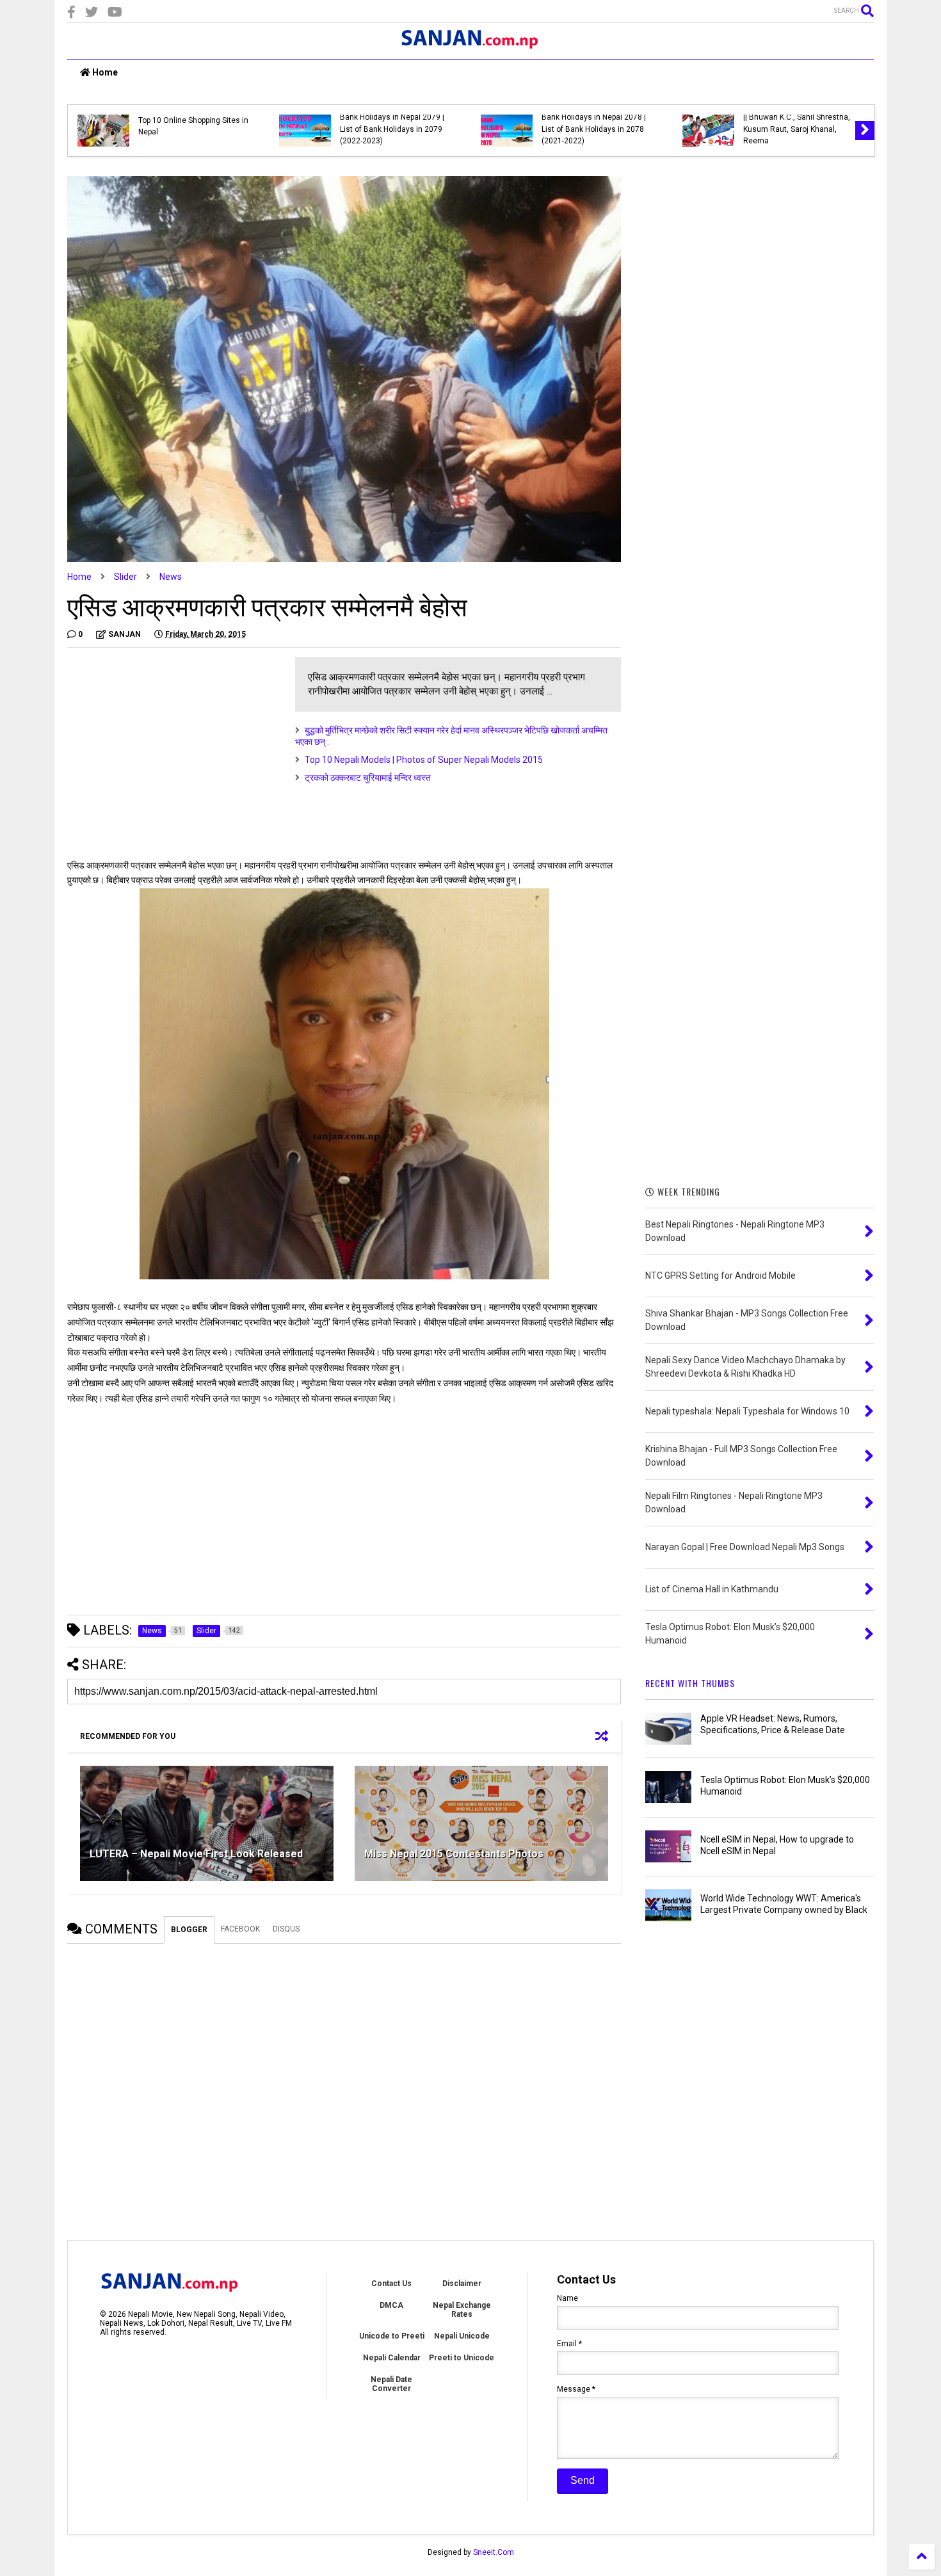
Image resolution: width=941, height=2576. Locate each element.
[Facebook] (71, 12)
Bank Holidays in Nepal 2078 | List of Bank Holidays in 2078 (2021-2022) (594, 129)
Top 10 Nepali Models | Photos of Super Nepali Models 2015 (424, 760)
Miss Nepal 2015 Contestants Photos (454, 1854)
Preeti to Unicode (462, 2358)
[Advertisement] (175, 747)
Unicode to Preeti (392, 2336)
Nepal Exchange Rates (462, 2310)
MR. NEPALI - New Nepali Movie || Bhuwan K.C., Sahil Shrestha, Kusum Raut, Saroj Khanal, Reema (797, 123)
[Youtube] (115, 12)
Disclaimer (462, 2284)
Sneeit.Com (494, 2552)
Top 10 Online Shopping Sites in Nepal (193, 126)
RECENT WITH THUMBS (690, 1683)
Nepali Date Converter (391, 2384)
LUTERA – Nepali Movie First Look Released (196, 1854)
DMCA (391, 2305)
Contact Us (391, 2284)
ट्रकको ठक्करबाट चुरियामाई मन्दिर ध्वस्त (368, 778)
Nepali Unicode (462, 2336)
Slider (125, 577)
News (171, 577)
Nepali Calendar (392, 2358)
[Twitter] (92, 12)
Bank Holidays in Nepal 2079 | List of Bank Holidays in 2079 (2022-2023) (392, 129)
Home (104, 72)
